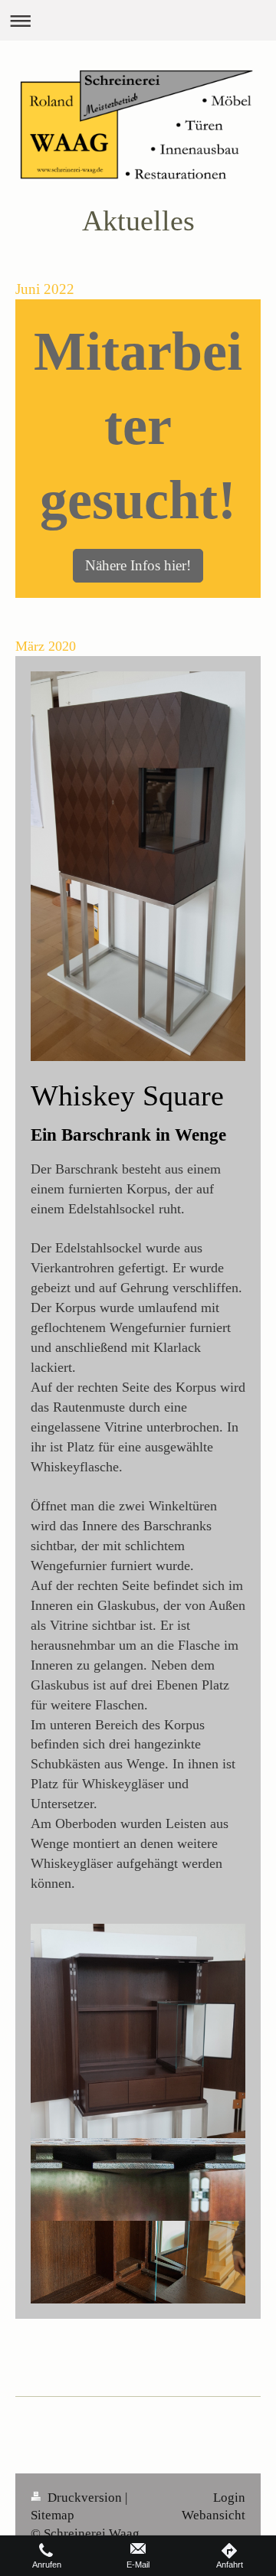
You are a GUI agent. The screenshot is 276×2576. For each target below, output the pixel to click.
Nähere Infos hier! (138, 565)
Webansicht (214, 2515)
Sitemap (53, 2515)
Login (229, 2498)
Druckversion (85, 2498)
